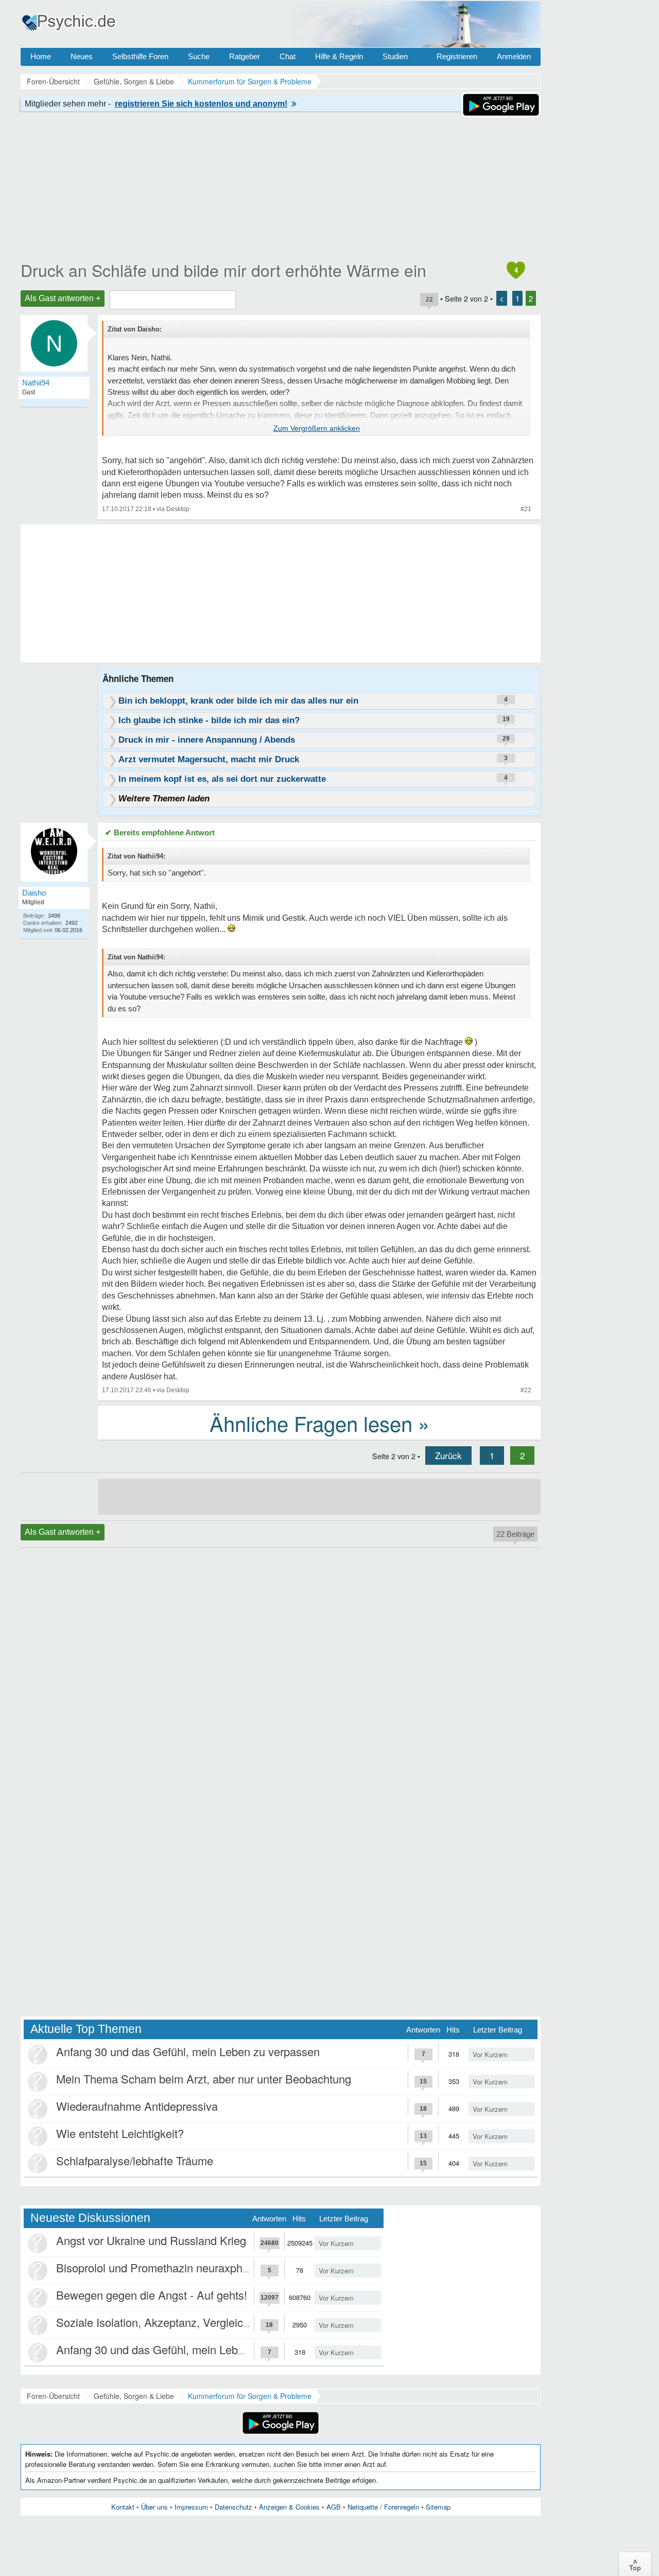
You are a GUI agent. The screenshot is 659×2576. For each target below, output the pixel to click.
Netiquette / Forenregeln (383, 2507)
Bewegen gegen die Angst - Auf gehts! (152, 2295)
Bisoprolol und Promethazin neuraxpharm (159, 2267)
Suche (199, 56)
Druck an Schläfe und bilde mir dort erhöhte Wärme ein (223, 270)
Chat (288, 56)
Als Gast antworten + (63, 298)
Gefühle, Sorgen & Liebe (134, 2396)
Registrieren (457, 56)
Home (41, 56)
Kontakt (123, 2507)
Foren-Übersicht (53, 2396)
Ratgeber (245, 56)
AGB (334, 2507)
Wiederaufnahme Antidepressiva (137, 2106)
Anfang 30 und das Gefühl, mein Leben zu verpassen (188, 2051)
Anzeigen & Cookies (289, 2507)
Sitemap (438, 2507)
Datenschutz (233, 2507)
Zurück (448, 1455)
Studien (395, 56)
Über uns (154, 2507)
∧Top (635, 2564)
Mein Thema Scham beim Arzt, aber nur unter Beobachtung (204, 2079)
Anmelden (514, 56)
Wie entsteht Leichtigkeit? (120, 2133)
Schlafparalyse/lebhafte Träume (135, 2160)
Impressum (191, 2507)
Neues (82, 56)
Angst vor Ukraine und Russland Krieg (151, 2240)
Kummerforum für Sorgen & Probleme (250, 2396)
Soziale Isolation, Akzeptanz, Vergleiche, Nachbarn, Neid (198, 2322)
